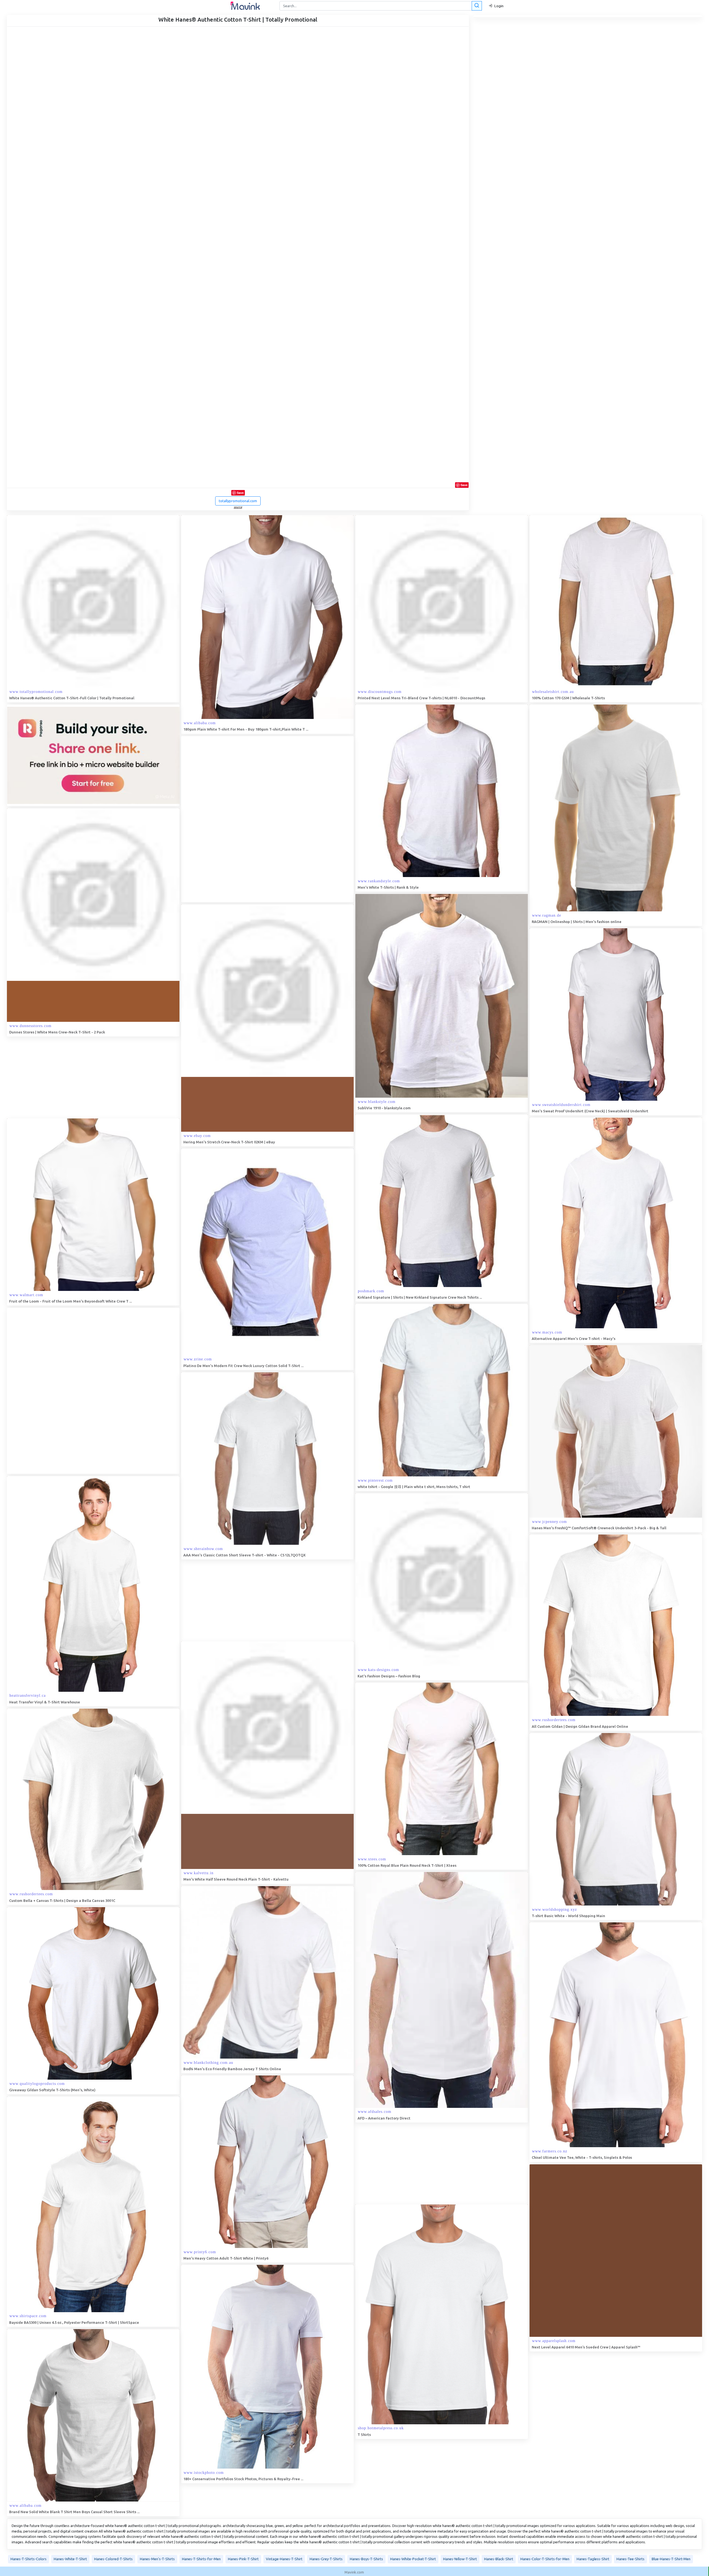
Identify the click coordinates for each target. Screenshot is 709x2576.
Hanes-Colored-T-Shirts (113, 2559)
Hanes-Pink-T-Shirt (243, 2559)
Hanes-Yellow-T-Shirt (460, 2559)
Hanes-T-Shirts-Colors (29, 2559)
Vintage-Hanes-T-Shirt (284, 2559)
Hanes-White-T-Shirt (70, 2559)
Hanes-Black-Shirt (499, 2559)
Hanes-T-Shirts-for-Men (201, 2559)
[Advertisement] (223, 819)
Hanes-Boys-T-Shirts (366, 2559)
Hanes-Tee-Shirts (630, 2559)
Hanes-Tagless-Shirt (593, 2559)
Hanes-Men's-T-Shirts (157, 2559)
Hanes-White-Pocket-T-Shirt (413, 2559)
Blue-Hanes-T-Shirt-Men (671, 2559)
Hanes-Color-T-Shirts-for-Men (545, 2559)
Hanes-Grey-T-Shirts (326, 2559)
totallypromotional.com (238, 501)
